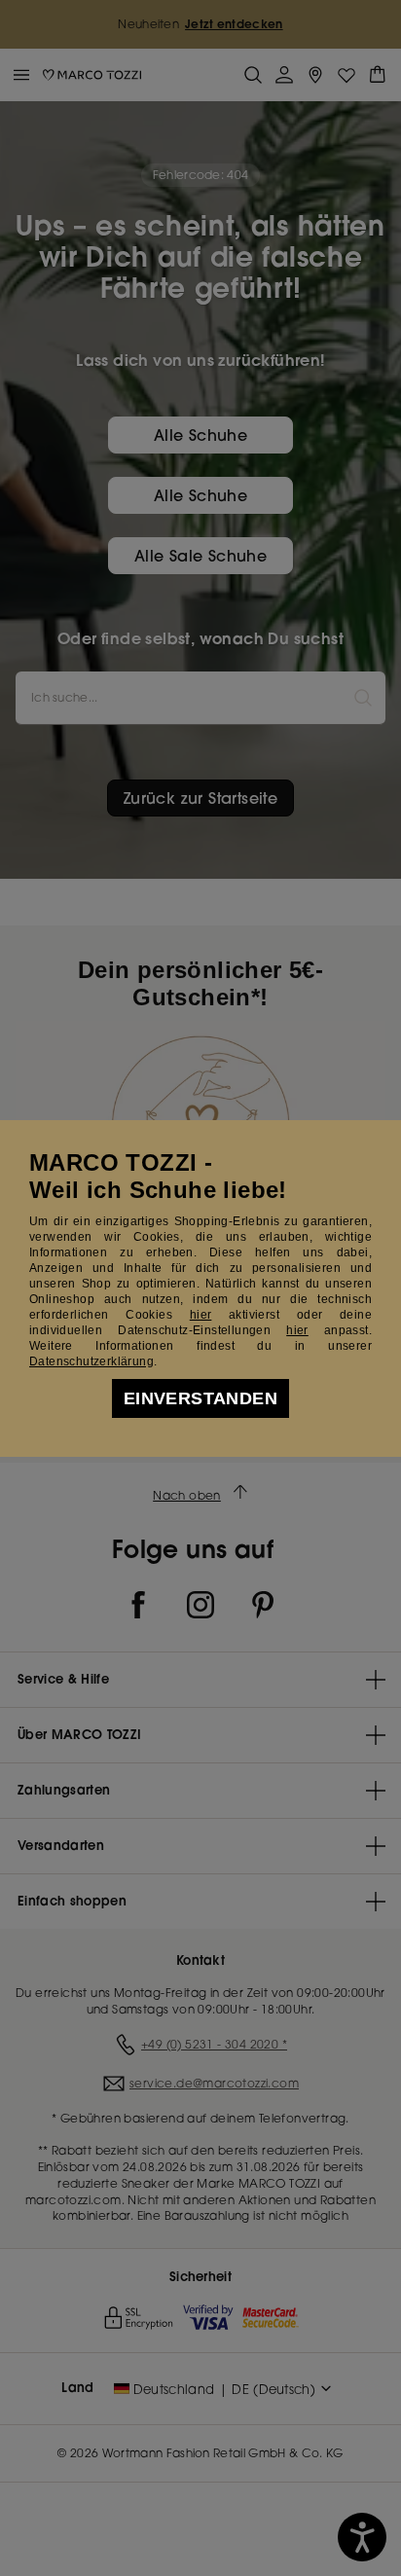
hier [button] (297, 1330)
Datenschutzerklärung (91, 1361)
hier (201, 1315)
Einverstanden (200, 1398)
